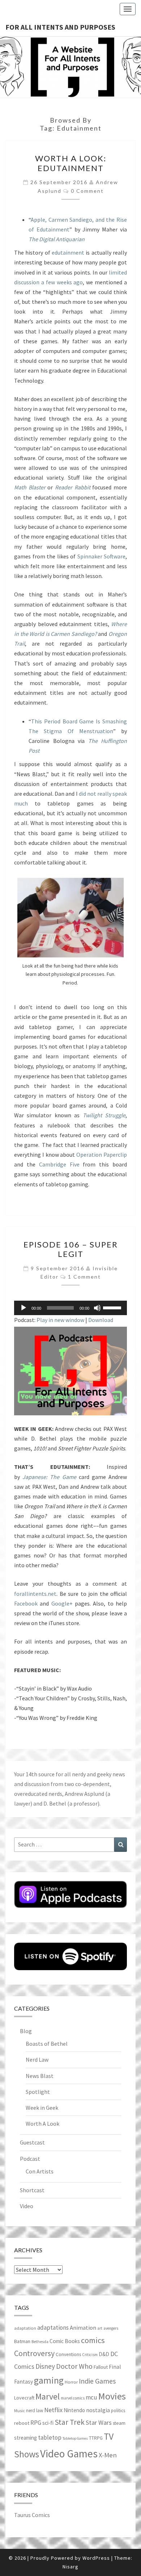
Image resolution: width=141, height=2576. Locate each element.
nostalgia (98, 2410)
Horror (71, 2382)
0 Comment (87, 191)
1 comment (84, 1277)
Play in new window (60, 1320)
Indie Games (97, 2381)
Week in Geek (42, 2108)
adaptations (53, 2328)
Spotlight (38, 2092)
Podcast (30, 2159)
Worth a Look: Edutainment (71, 163)
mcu (91, 2397)
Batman (22, 2341)
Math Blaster (30, 487)
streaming (25, 2438)
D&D (104, 2354)
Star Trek (70, 2422)
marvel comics (73, 2398)
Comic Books (65, 2341)
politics (118, 2411)
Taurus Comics (32, 2515)
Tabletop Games (75, 2438)
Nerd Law (37, 2059)
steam (119, 2423)
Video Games (69, 2454)
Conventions (68, 2354)
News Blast (40, 2076)
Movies (112, 2396)
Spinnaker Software (102, 556)
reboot (22, 2423)
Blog (26, 2031)
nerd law (35, 2411)
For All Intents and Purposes (60, 27)
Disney (45, 2366)
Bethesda (40, 2342)
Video (27, 2206)
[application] (70, 1308)
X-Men (108, 2455)
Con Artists (40, 2171)
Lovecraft (24, 2398)
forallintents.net (35, 1594)
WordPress (96, 2558)
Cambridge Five (59, 1164)
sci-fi (48, 2423)
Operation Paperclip (102, 1155)
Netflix (53, 2410)
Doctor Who (74, 2366)
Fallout (101, 2367)
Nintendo (74, 2410)
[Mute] (97, 1308)
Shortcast (32, 2190)
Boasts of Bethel (47, 2044)
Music (20, 2411)
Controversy (34, 2353)
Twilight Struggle (104, 1115)
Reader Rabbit (73, 487)
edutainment (68, 252)
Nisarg (70, 2567)
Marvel (48, 2396)
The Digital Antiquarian (57, 239)
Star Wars (99, 2422)
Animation (83, 2328)
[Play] (23, 1308)
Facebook (26, 1603)
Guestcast (32, 2142)
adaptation (25, 2328)
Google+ (62, 1603)
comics (93, 2340)
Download (101, 1320)
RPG (36, 2423)
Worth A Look (42, 2124)
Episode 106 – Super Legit (71, 1249)
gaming (49, 2380)
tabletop (50, 2437)
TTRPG (96, 2438)
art (100, 2328)
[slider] (113, 1307)
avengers (111, 2328)
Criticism (90, 2355)
